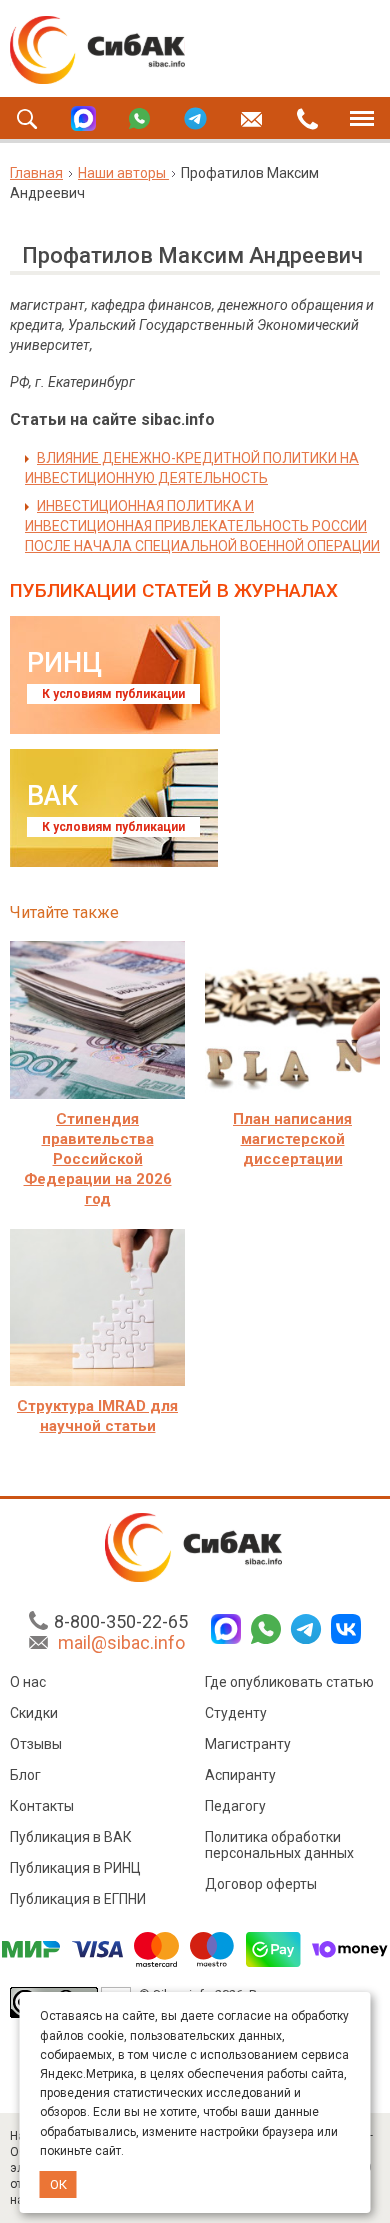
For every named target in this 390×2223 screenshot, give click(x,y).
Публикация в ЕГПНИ (78, 1899)
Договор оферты (261, 1884)
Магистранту (248, 1744)
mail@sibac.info (121, 1642)
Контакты (42, 1806)
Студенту (236, 1713)
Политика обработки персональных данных (279, 1845)
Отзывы (36, 1744)
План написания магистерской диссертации (292, 1139)
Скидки (34, 1713)
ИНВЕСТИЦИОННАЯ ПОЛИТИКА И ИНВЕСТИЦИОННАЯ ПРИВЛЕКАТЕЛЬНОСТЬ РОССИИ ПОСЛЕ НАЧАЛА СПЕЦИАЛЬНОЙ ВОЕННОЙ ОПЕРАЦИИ (202, 526)
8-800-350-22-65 (121, 1621)
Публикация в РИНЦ (75, 1868)
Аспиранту (240, 1775)
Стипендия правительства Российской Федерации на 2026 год (98, 1159)
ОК (58, 2184)
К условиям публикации (113, 694)
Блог (25, 1775)
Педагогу (235, 1806)
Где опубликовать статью (289, 1682)
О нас (28, 1682)
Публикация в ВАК (71, 1837)
